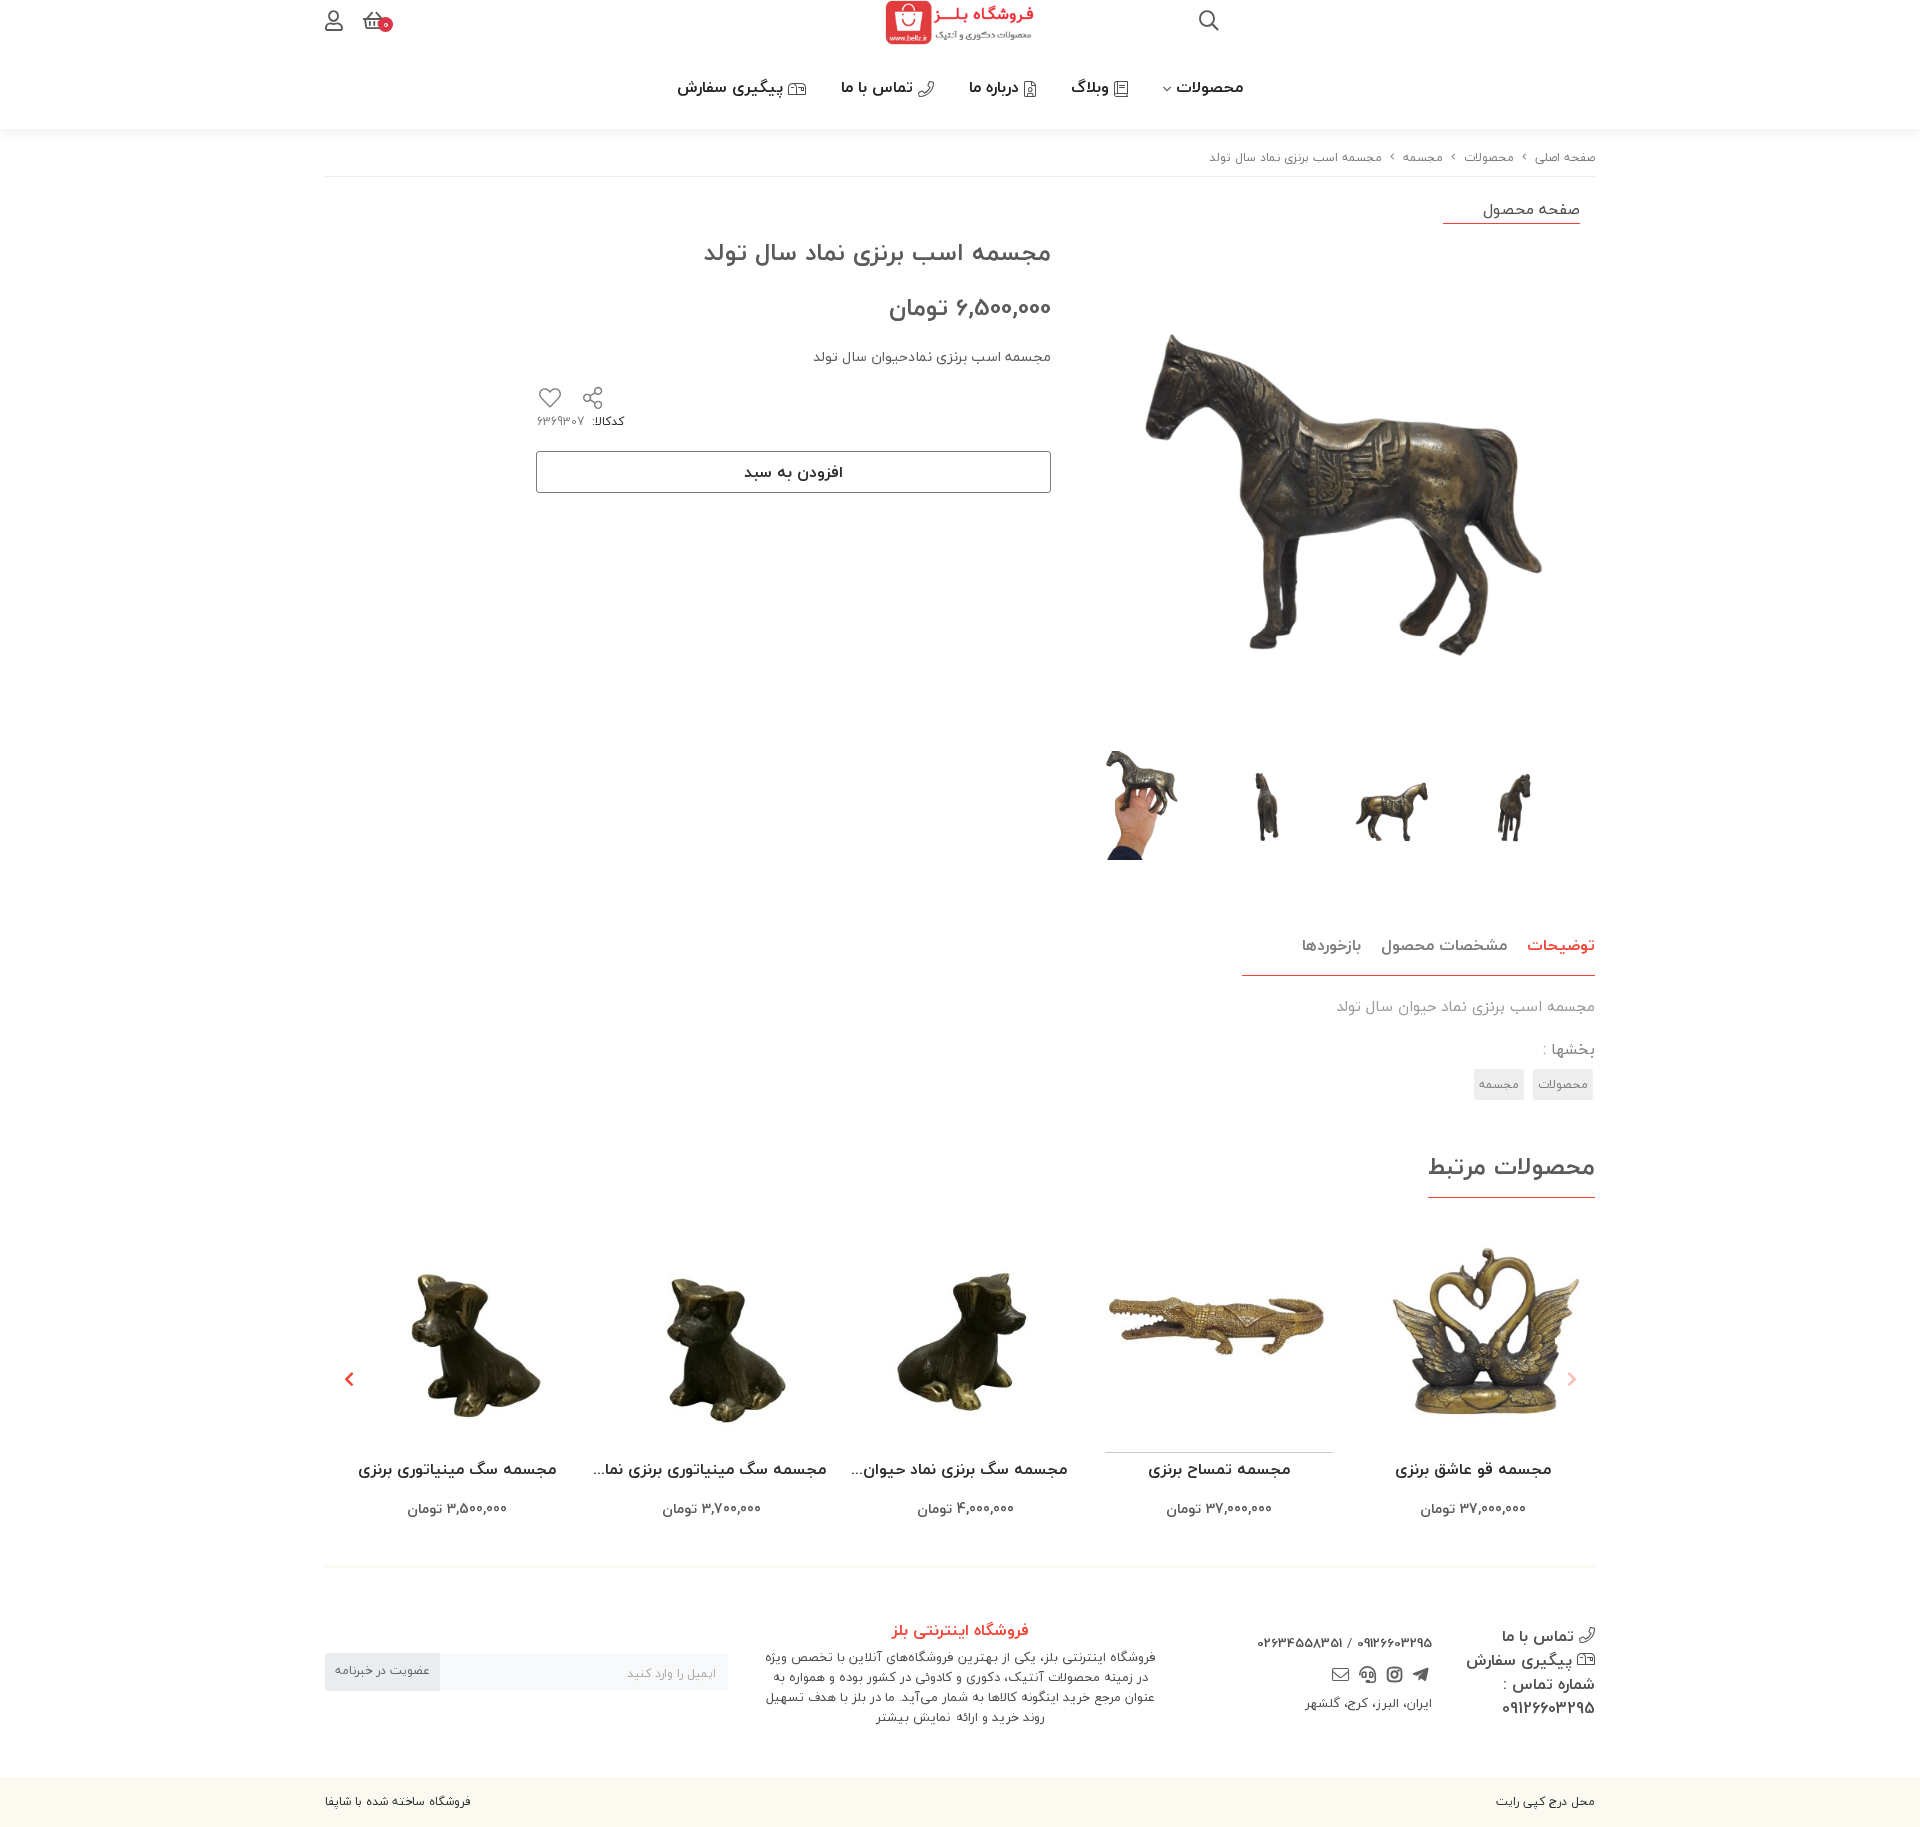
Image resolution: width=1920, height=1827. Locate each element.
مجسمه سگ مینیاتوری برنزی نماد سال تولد (711, 1470)
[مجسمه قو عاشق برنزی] (1473, 1336)
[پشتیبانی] (1368, 1676)
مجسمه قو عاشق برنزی (1473, 1469)
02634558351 (1299, 1643)
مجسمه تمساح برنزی (1219, 1469)
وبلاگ (1092, 87)
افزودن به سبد (793, 472)
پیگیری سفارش (732, 87)
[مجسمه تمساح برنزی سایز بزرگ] (1219, 1336)
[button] (348, 1379)
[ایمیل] (1341, 1676)
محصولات (1209, 87)
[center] (1209, 23)
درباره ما (996, 87)
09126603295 (1394, 1643)
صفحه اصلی (1565, 157)
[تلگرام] (1421, 1676)
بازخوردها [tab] (1331, 945)
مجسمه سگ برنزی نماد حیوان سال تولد (965, 1470)
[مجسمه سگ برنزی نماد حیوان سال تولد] (965, 1336)
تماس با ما (879, 87)
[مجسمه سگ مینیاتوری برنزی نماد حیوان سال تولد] (711, 1336)
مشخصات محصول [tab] (1444, 945)
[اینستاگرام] (1394, 1676)
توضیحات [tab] (1561, 945)
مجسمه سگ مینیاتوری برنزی (457, 1469)
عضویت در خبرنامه (382, 1670)
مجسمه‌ (1423, 157)
